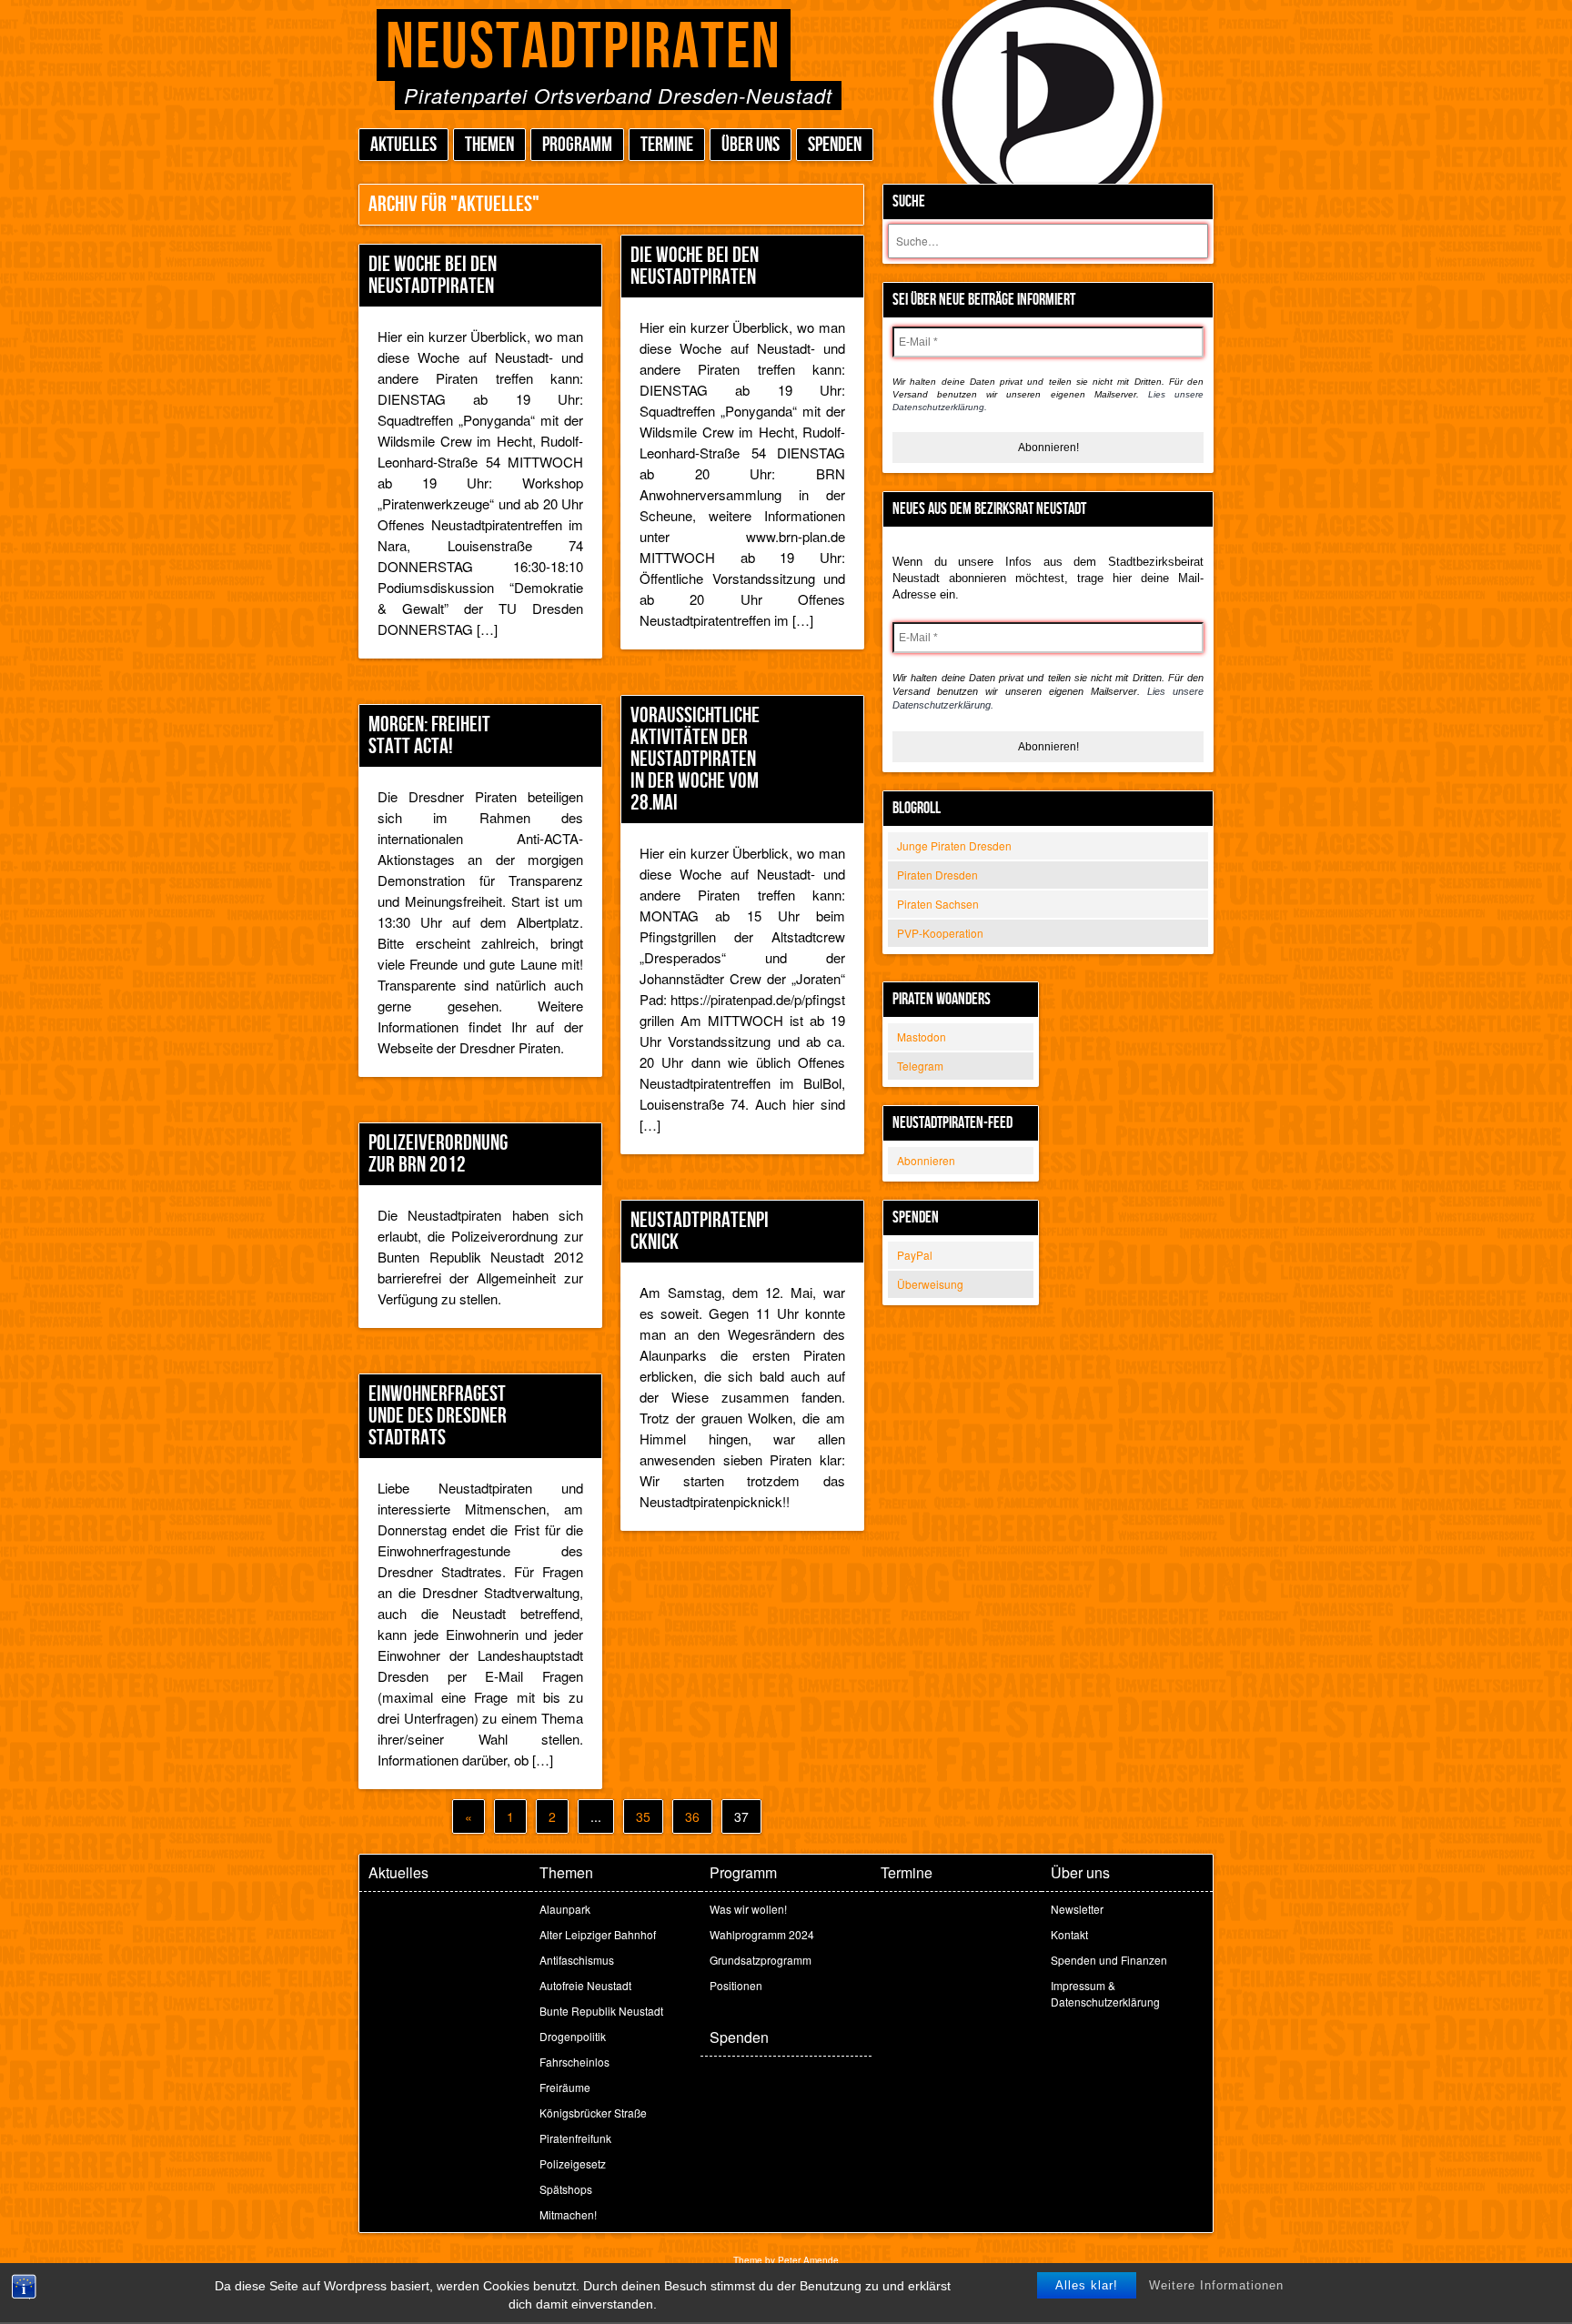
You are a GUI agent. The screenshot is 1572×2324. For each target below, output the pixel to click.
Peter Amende (808, 2260)
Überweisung (930, 1284)
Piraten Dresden (937, 875)
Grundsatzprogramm (761, 1960)
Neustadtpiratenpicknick (700, 1231)
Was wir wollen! (748, 1909)
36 (692, 1816)
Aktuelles (403, 145)
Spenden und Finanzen (1109, 1960)
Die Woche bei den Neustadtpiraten (433, 275)
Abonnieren (926, 1160)
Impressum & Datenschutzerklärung (1105, 1993)
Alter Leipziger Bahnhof (598, 1934)
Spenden (835, 145)
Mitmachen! (568, 2214)
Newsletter (1077, 1909)
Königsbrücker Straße (593, 2113)
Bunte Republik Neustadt (601, 2011)
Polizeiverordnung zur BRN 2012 (438, 1154)
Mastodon (922, 1036)
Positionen (736, 1985)
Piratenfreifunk (575, 2138)
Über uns (751, 145)
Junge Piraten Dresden (954, 845)
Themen (489, 145)
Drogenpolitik (573, 2036)
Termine (667, 145)
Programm (577, 145)
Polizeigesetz (573, 2163)
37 (741, 1816)
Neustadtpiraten (584, 48)
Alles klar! (1087, 2285)
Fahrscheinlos (574, 2062)
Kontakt (1069, 1934)
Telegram (920, 1066)
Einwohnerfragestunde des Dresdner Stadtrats (438, 1416)
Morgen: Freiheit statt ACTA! (429, 735)
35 (643, 1816)
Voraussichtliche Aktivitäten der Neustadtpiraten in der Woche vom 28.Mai (695, 759)
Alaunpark (565, 1909)
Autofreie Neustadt (585, 1985)
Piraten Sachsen (938, 904)
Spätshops (566, 2189)
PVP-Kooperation (940, 933)
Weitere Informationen (1216, 2285)
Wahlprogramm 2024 (762, 1934)
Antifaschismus (577, 1960)
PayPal (915, 1255)
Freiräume (565, 2087)
